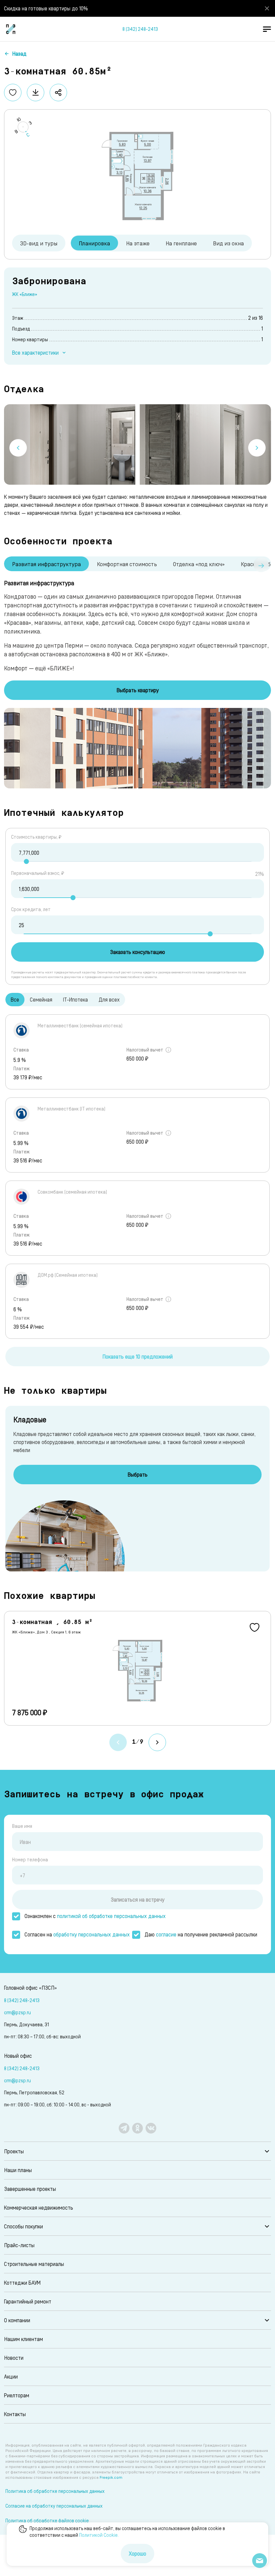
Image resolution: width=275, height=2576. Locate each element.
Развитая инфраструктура (46, 564)
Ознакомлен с (95, 1916)
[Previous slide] (18, 448)
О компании (17, 2320)
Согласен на (77, 1934)
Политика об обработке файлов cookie (47, 2521)
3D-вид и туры (39, 243)
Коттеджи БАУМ (22, 2283)
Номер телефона (30, 1860)
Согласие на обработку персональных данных (54, 2506)
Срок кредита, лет (31, 909)
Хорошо (137, 2553)
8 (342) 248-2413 (140, 29)
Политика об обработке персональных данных (55, 2491)
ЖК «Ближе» (25, 294)
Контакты (15, 2414)
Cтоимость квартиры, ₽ (36, 837)
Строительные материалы (34, 2264)
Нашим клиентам (23, 2339)
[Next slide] (257, 448)
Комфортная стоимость (127, 564)
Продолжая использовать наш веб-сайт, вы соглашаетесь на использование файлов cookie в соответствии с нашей (127, 2532)
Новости (14, 2358)
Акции (11, 2376)
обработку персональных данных (92, 1934)
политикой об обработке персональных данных (111, 1916)
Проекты (14, 2151)
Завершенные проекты (30, 2189)
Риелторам (17, 2395)
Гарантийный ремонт (28, 2301)
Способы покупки (23, 2226)
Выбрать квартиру (138, 690)
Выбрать (138, 1474)
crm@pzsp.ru (17, 2012)
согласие (166, 1934)
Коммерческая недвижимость (39, 2207)
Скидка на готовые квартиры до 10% (46, 8)
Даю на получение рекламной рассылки (201, 1934)
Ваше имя (22, 1826)
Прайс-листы (19, 2245)
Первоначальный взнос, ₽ (38, 873)
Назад (19, 53)
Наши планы (18, 2170)
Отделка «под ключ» (199, 564)
